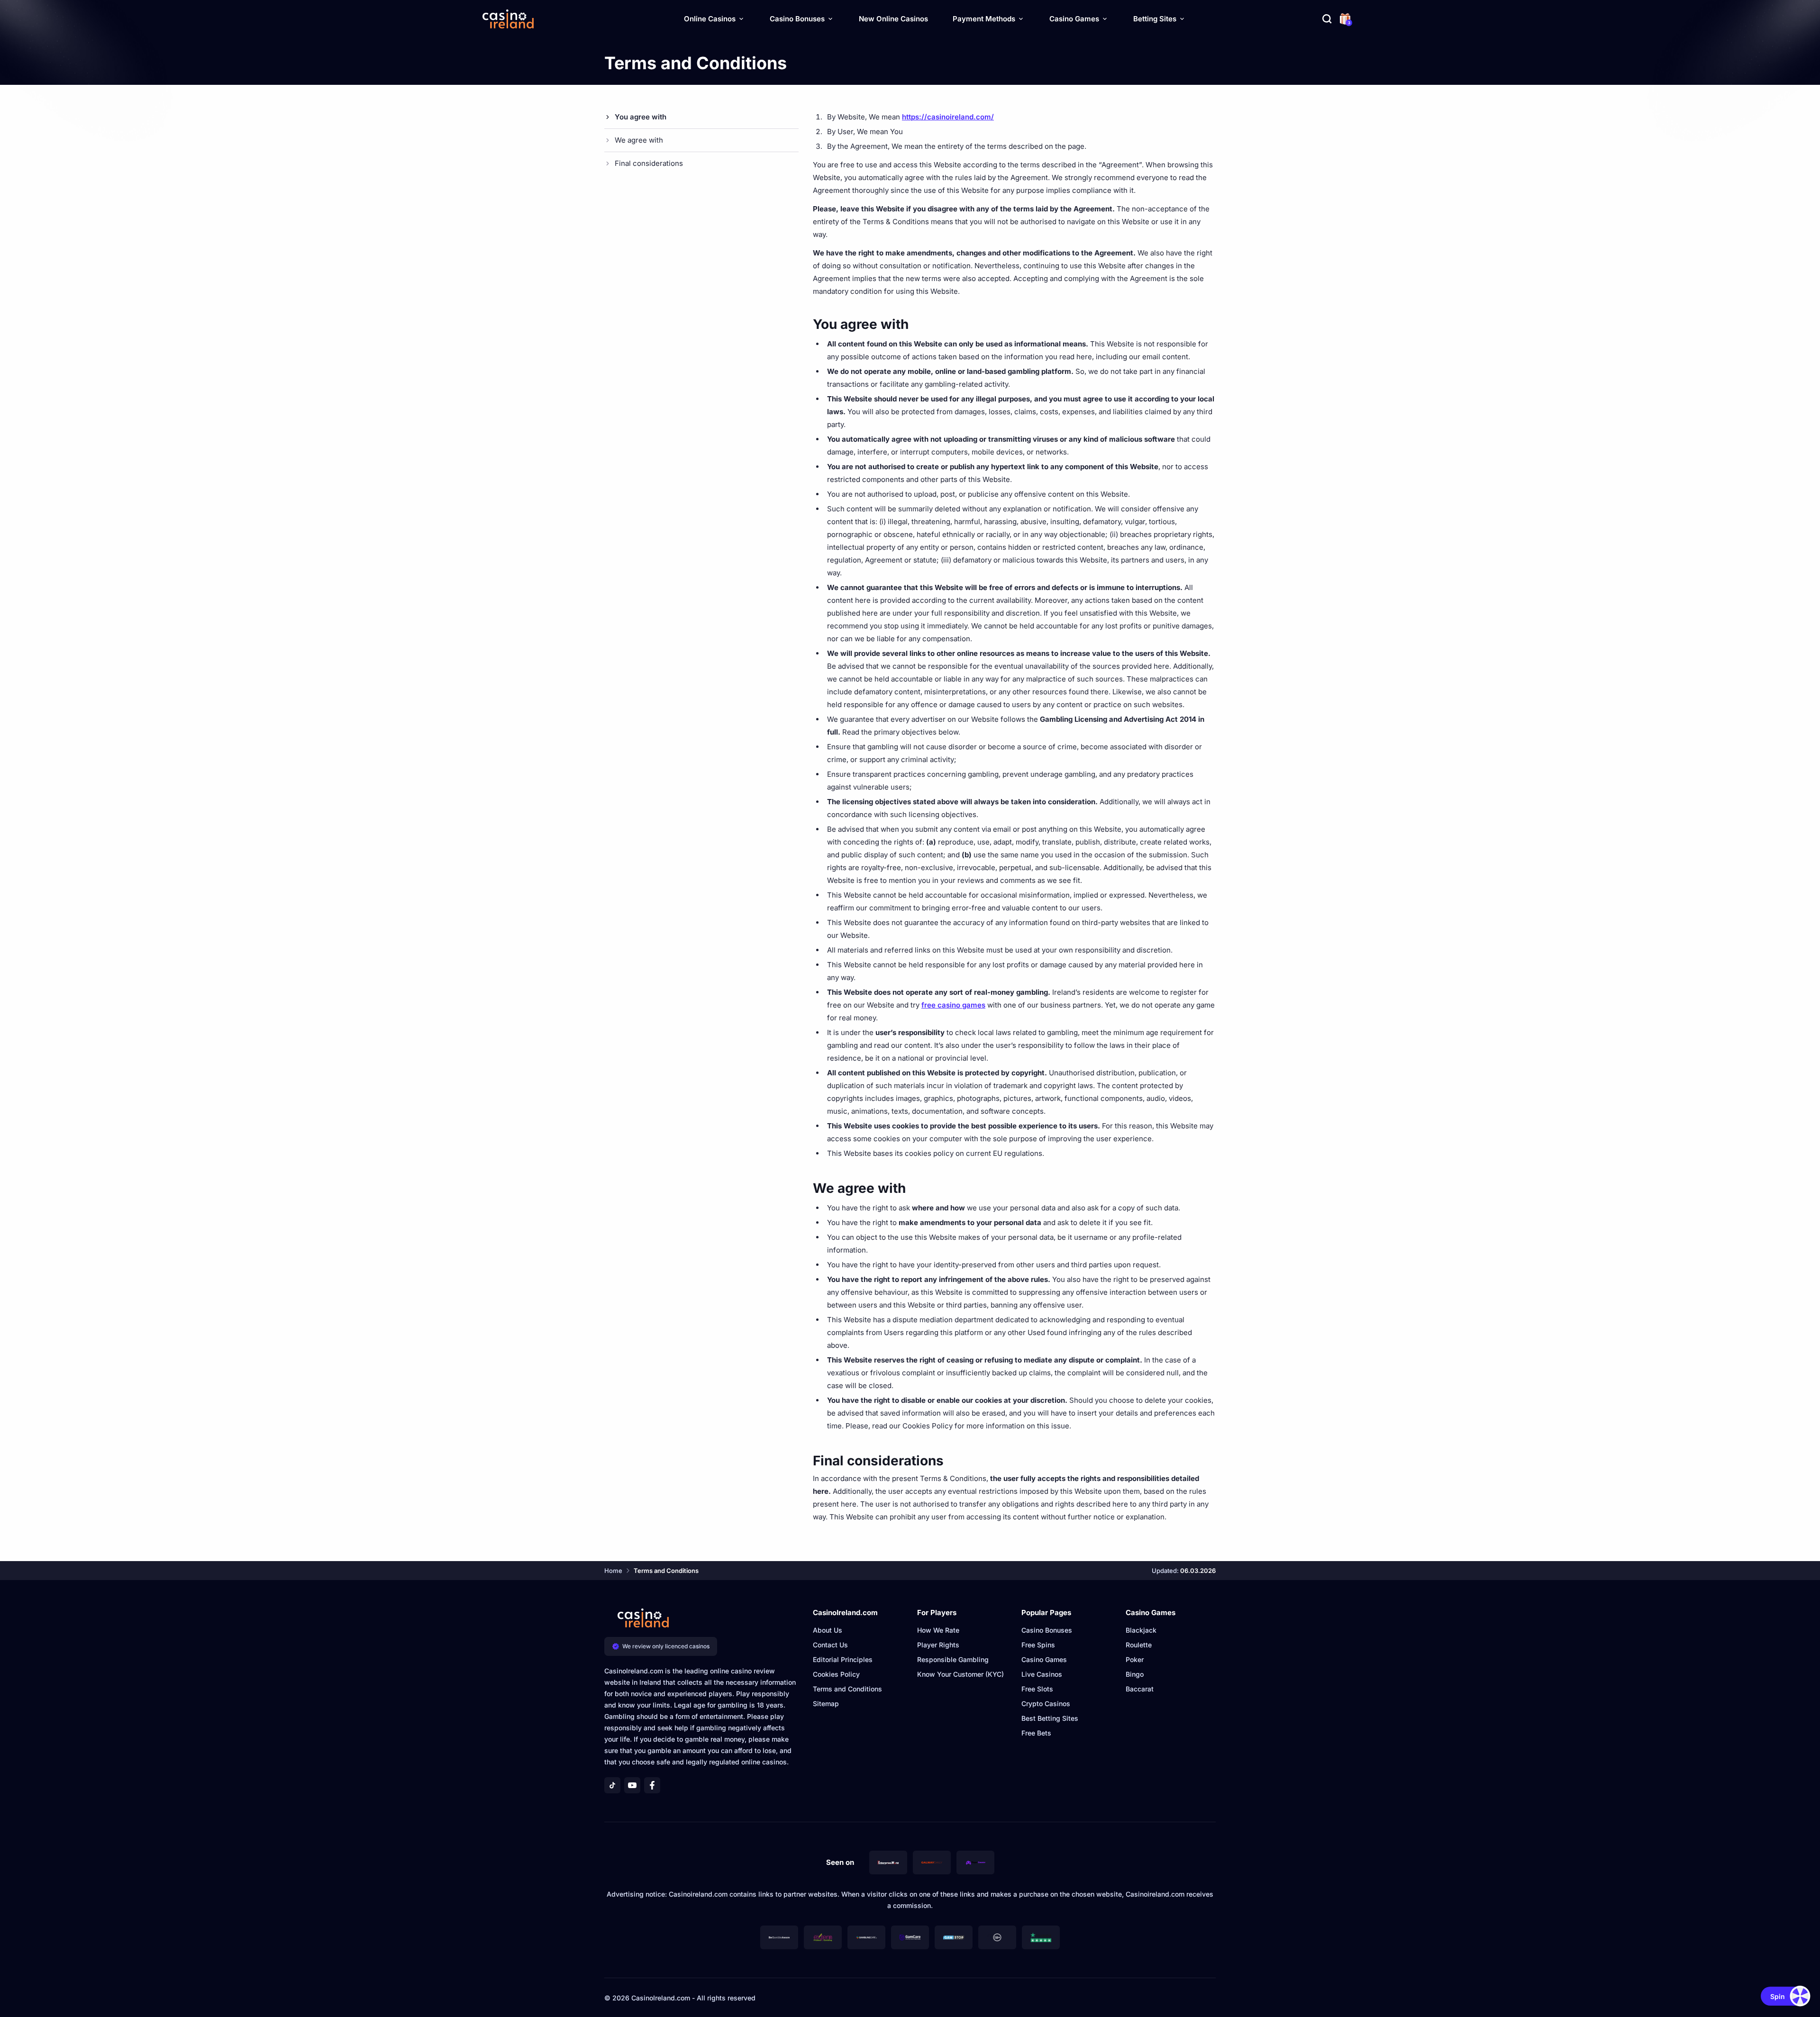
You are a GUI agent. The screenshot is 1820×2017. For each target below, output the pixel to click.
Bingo (1135, 1674)
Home (613, 1571)
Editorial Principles (843, 1659)
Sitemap (826, 1704)
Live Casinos (1042, 1674)
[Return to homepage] (508, 19)
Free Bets (1036, 1733)
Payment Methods (984, 19)
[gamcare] (910, 1937)
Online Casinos (710, 19)
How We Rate (938, 1630)
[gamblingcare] (866, 1937)
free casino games (953, 1005)
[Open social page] (612, 1785)
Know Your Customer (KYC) (960, 1674)
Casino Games (1074, 19)
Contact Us (830, 1645)
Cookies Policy (836, 1674)
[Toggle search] (1327, 19)
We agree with (639, 140)
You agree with (641, 117)
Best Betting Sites (1050, 1718)
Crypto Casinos (1046, 1704)
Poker (1135, 1659)
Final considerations (649, 163)
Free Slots (1037, 1689)
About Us (828, 1630)
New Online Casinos (893, 19)
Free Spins (1038, 1645)
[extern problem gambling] (823, 1937)
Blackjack (1141, 1630)
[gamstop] (954, 1937)
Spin (1778, 1996)
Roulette (1139, 1645)
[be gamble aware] (779, 1937)
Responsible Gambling (953, 1659)
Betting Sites (1155, 19)
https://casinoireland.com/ (948, 117)
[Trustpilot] (1041, 1937)
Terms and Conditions (847, 1689)
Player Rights (938, 1645)
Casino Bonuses (797, 19)
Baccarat (1140, 1689)
